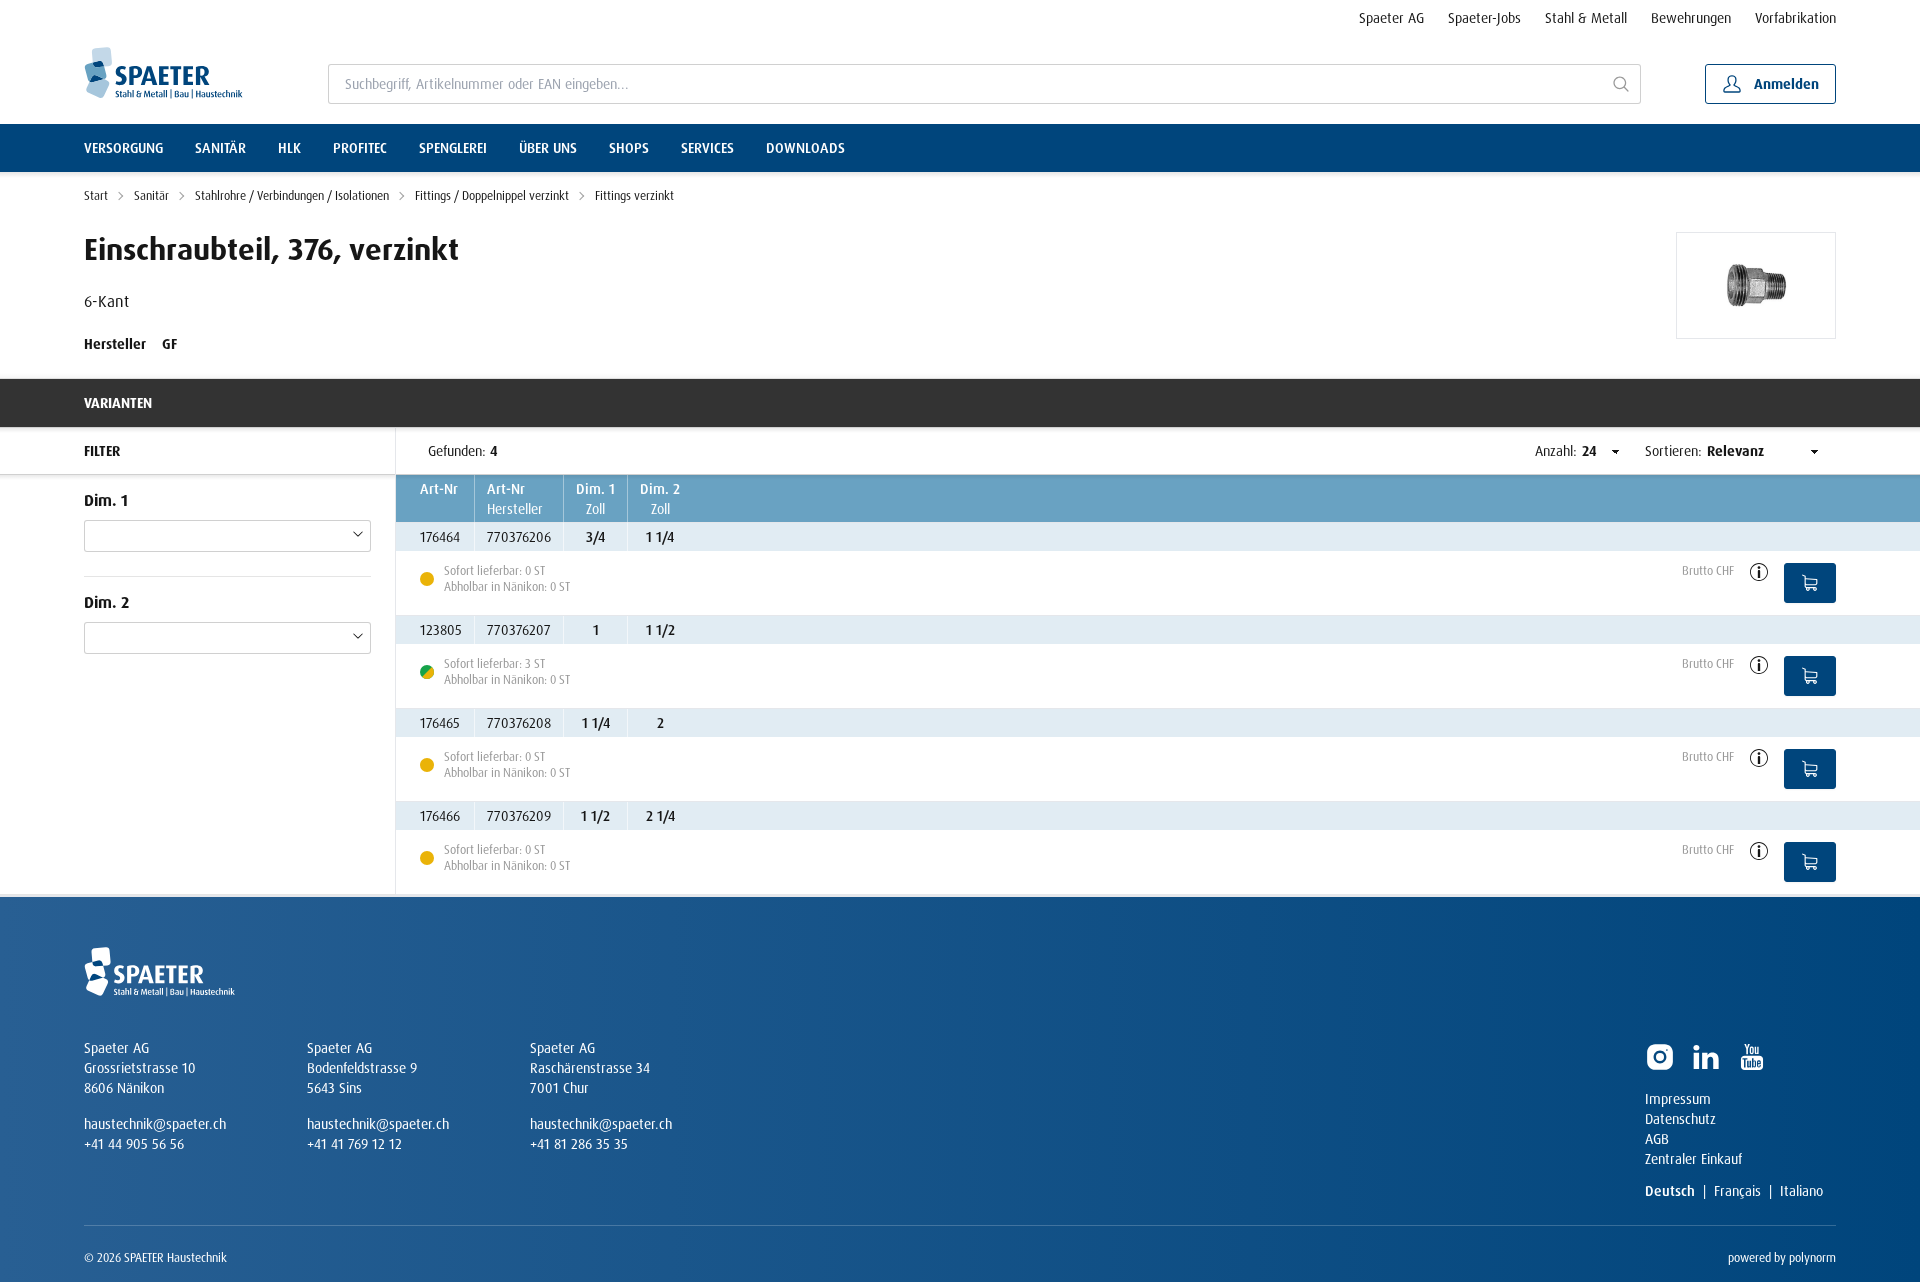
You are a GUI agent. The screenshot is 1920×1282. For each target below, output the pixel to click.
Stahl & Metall (1586, 18)
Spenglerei (453, 148)
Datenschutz (1680, 1119)
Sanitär (220, 148)
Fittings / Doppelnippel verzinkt (492, 196)
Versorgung (123, 148)
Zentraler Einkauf (1693, 1159)
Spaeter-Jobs (1484, 18)
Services (707, 148)
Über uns (548, 148)
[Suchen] (1621, 84)
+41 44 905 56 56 (134, 1144)
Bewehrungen (1691, 18)
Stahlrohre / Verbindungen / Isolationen (292, 196)
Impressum (1678, 1099)
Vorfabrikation (1795, 18)
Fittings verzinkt (634, 196)
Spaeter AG (1391, 18)
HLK (289, 148)
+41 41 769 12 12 (354, 1144)
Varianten (118, 403)
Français (1737, 1191)
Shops (629, 148)
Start (96, 196)
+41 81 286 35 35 (579, 1144)
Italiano (1801, 1191)
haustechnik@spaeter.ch (155, 1124)
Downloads (805, 148)
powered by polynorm (1782, 1258)
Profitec (360, 148)
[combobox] (966, 84)
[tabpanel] (1756, 285)
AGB (1657, 1139)
